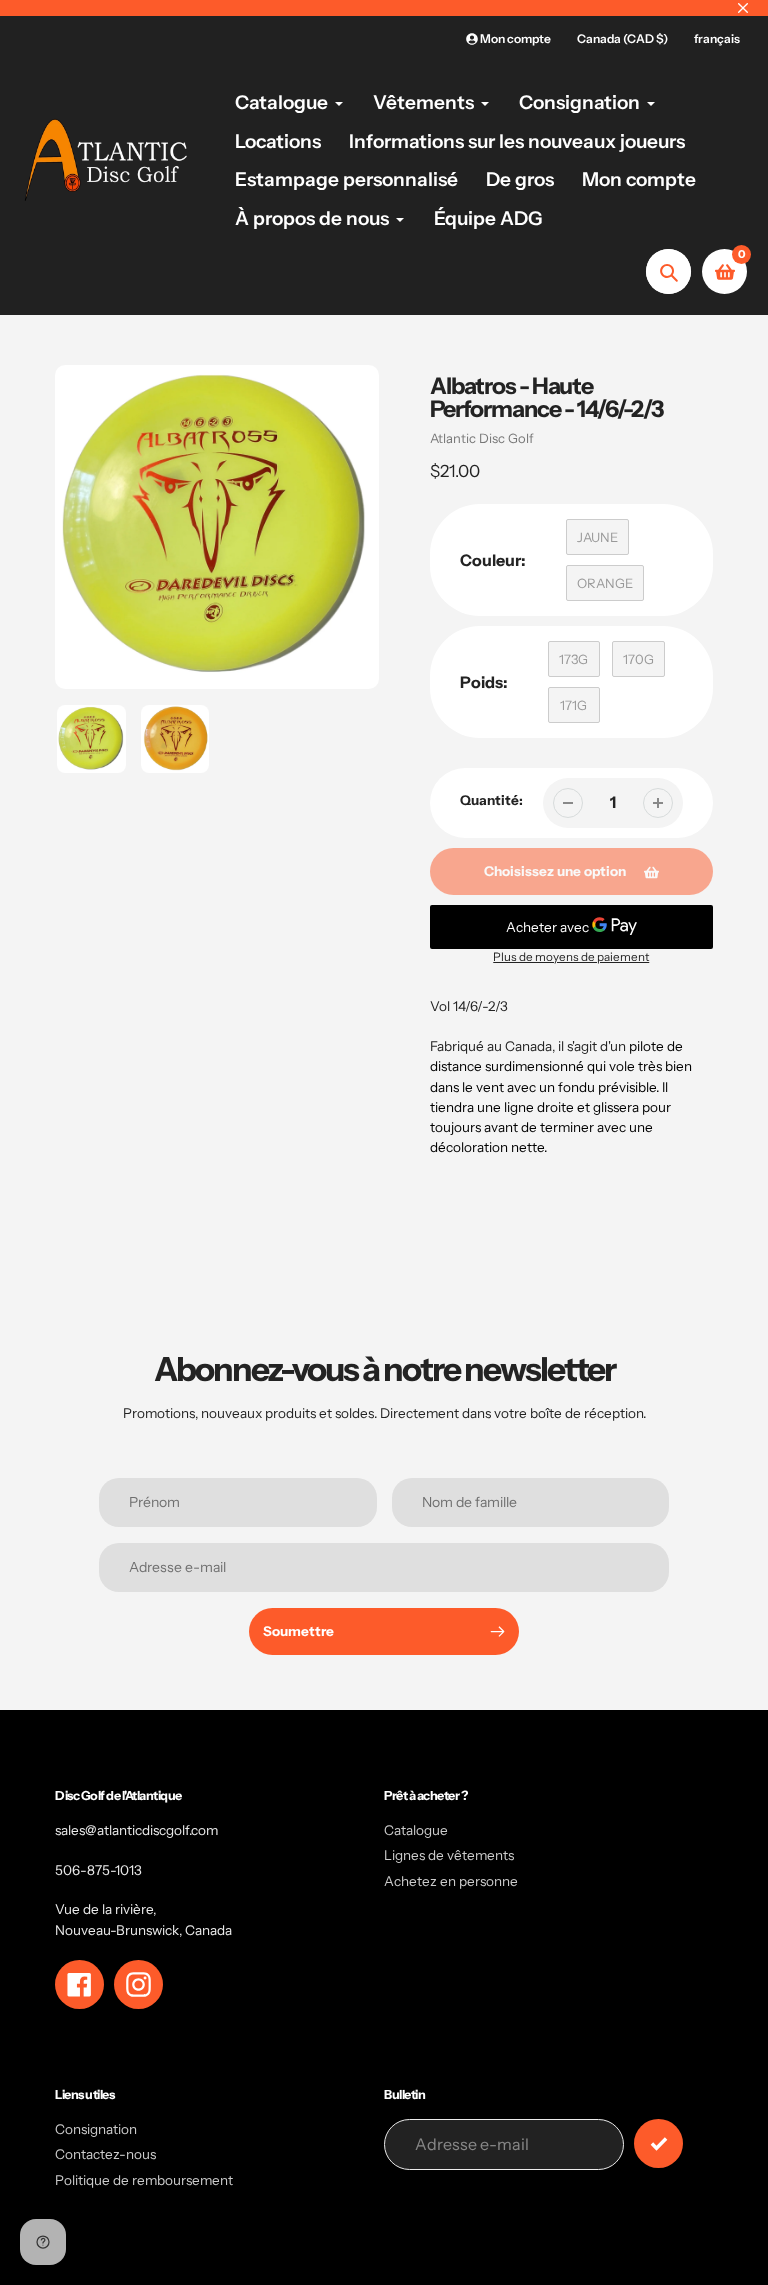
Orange (605, 583)
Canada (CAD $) (622, 38)
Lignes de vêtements (449, 1855)
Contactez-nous (105, 2154)
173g (573, 659)
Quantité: (491, 800)
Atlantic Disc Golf (482, 438)
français (717, 38)
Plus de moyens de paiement (571, 957)
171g (573, 705)
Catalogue (416, 1830)
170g (638, 659)
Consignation (96, 2129)
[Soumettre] (658, 2143)
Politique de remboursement (144, 2180)
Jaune (597, 537)
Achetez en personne (451, 1881)
